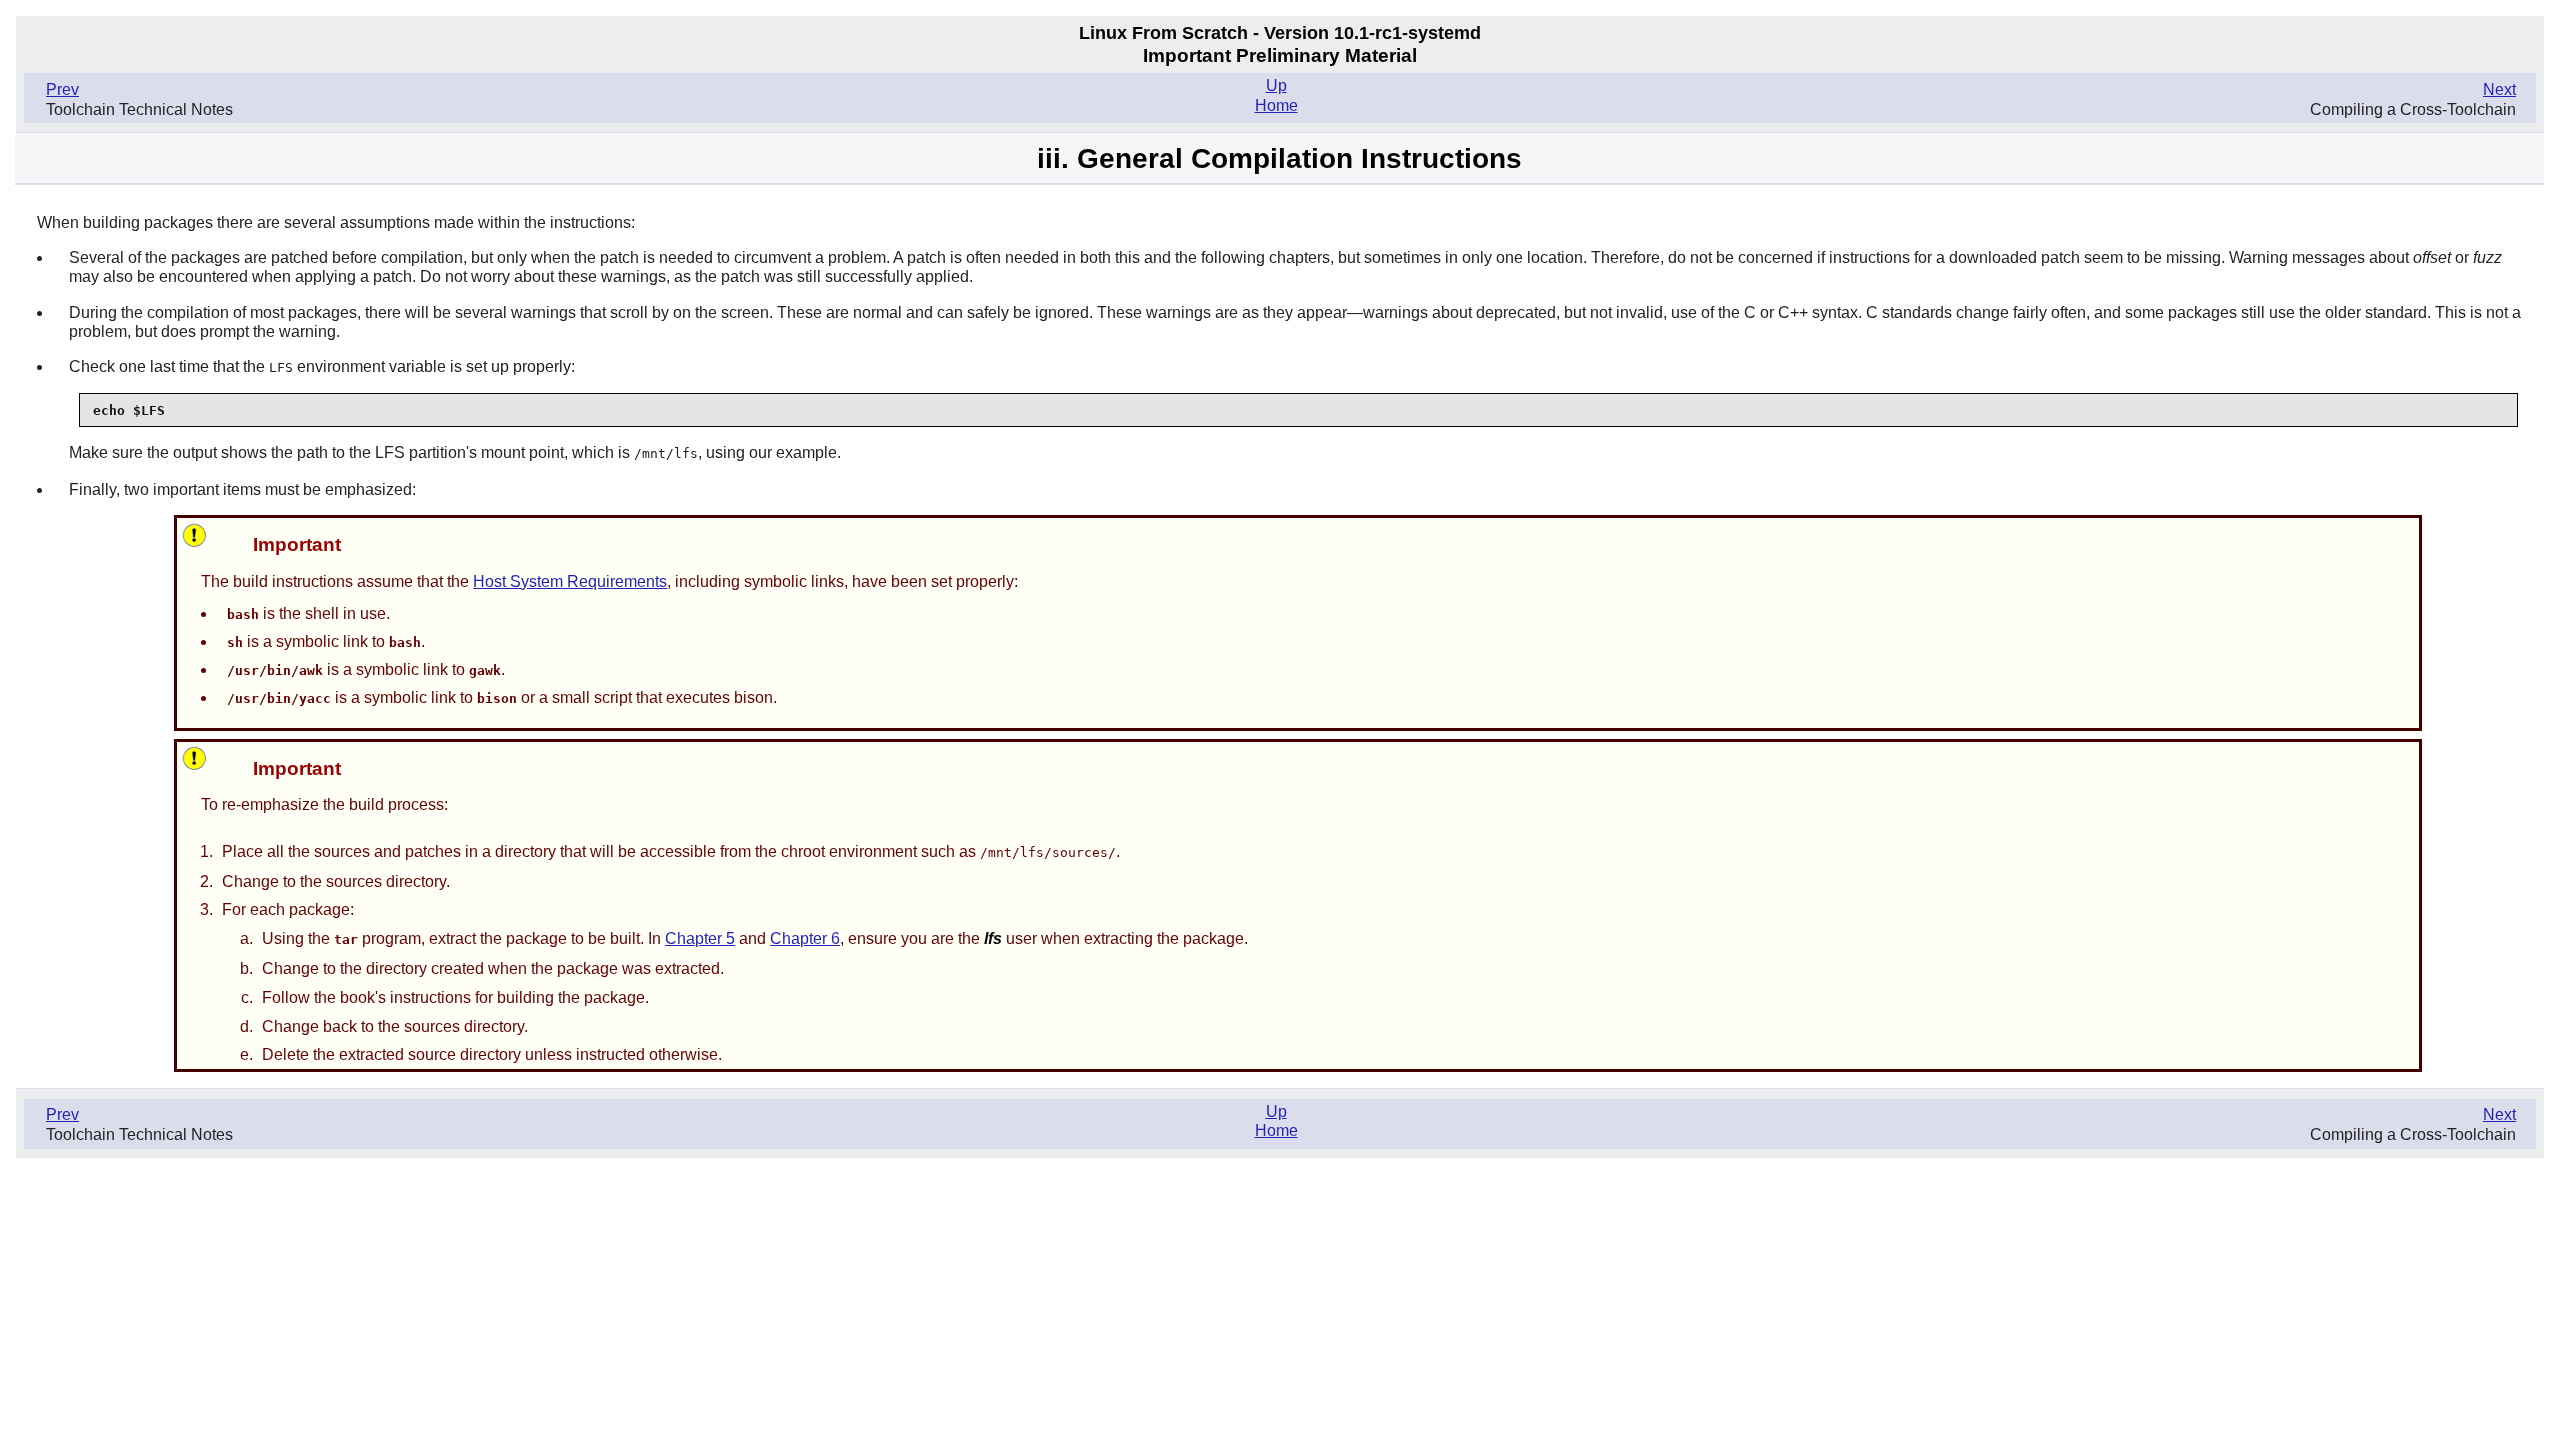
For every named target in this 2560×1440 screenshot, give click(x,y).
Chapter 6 (805, 938)
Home (1276, 105)
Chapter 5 (700, 938)
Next (2499, 89)
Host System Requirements (570, 581)
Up (1276, 85)
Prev (62, 89)
